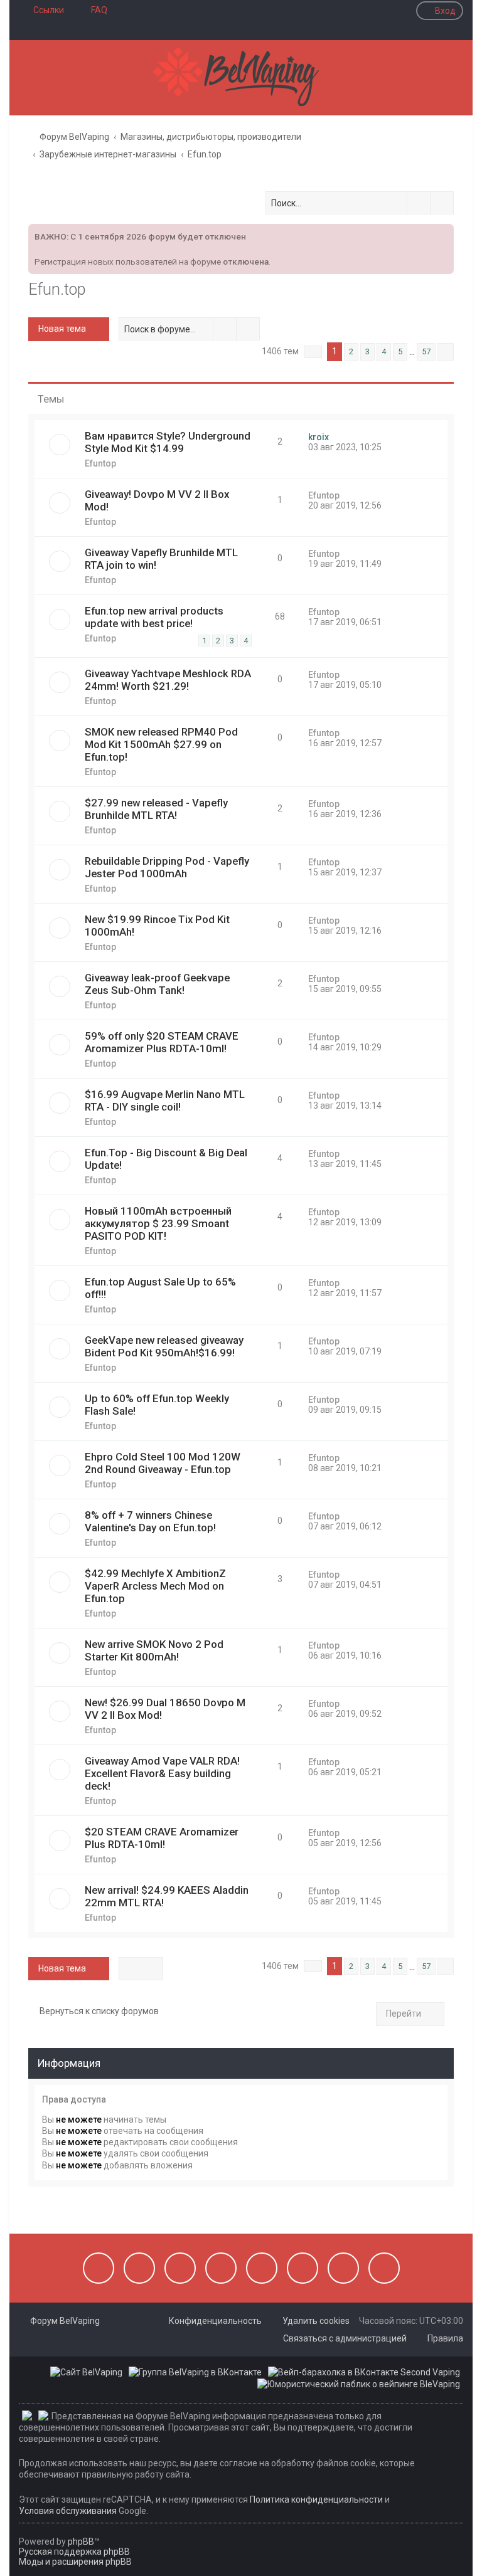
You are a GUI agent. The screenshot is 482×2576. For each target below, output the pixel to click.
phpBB (81, 2542)
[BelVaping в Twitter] (262, 2268)
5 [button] (400, 351)
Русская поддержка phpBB (74, 2552)
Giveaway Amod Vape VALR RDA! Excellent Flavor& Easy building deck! (162, 1773)
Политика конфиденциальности (316, 2499)
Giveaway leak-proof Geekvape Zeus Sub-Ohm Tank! (157, 984)
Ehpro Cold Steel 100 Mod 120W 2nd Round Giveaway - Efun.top (163, 1463)
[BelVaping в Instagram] (139, 2268)
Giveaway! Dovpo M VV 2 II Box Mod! (157, 500)
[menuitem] (94, 10)
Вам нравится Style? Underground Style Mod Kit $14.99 (168, 442)
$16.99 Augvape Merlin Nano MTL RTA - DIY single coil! (165, 1101)
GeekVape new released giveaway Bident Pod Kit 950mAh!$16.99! (164, 1346)
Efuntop (100, 463)
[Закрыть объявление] (443, 232)
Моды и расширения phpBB (75, 2562)
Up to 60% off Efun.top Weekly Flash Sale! (157, 1405)
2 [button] (351, 351)
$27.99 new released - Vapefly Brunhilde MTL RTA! (156, 809)
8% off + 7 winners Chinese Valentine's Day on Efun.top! (150, 1521)
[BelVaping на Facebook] (180, 2268)
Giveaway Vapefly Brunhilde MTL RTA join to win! (161, 559)
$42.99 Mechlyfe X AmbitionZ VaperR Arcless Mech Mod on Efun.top (155, 1586)
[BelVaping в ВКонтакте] (99, 2268)
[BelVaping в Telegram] (384, 2268)
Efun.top (57, 289)
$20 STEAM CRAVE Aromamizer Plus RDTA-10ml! (162, 1838)
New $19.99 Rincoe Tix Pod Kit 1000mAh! (157, 926)
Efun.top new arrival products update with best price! (154, 617)
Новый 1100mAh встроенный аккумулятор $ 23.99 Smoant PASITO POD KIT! (158, 1223)
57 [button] (426, 351)
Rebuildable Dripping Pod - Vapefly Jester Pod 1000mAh (167, 867)
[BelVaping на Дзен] (343, 2268)
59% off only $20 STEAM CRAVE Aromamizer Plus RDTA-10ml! (162, 1042)
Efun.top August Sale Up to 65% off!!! (160, 1288)
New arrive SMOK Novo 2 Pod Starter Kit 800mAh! (154, 1650)
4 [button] (384, 351)
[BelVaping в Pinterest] (221, 2268)
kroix (319, 437)
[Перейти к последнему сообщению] (335, 437)
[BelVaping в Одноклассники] (303, 2268)
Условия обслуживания (68, 2511)
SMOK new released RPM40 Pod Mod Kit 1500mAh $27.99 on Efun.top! (161, 744)
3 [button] (367, 351)
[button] (313, 352)
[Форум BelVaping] (241, 78)
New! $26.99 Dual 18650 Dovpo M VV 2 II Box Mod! (165, 1709)
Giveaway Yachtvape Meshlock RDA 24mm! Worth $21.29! (168, 680)
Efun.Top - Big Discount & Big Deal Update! (166, 1159)
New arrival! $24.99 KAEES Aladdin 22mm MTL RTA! (167, 1896)
